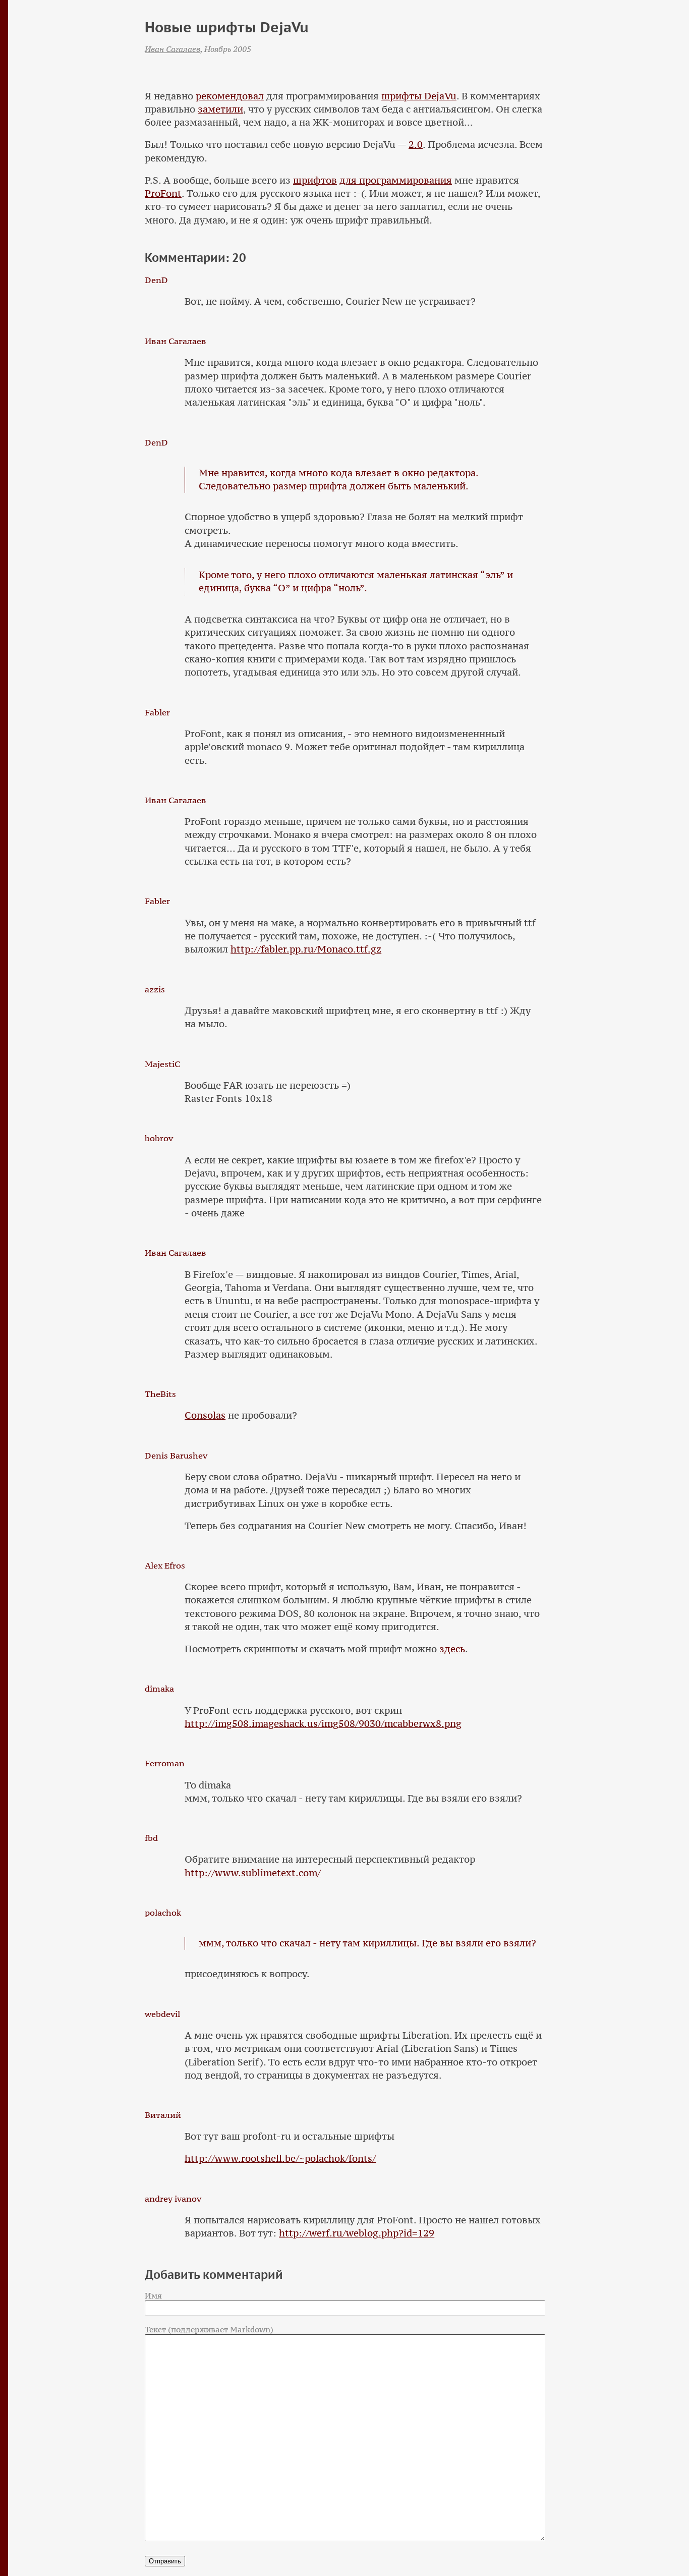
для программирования (396, 180)
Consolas (205, 1415)
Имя (153, 2295)
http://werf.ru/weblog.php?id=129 (357, 2233)
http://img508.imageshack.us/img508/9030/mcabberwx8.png (323, 1724)
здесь (452, 1649)
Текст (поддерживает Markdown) (209, 2329)
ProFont (163, 193)
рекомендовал (230, 96)
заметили (220, 109)
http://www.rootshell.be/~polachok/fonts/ (280, 2159)
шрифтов (315, 180)
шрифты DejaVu (419, 96)
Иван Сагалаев (173, 49)
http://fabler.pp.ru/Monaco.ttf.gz (306, 949)
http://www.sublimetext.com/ (253, 1873)
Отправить (165, 2561)
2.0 (416, 145)
